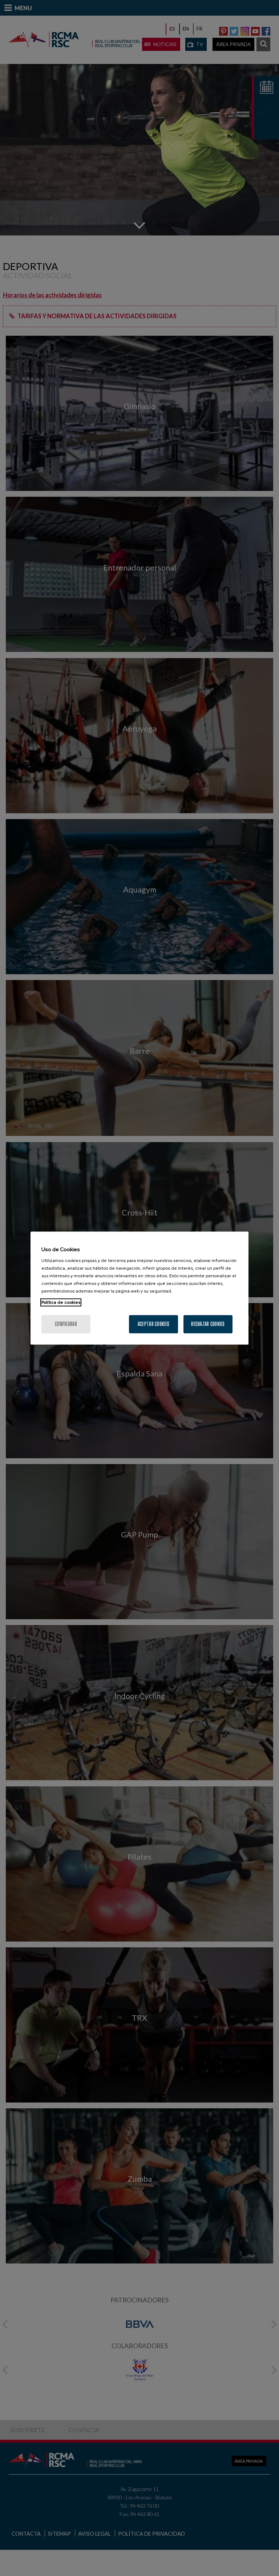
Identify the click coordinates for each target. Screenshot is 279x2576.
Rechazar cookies (208, 1324)
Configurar (66, 1324)
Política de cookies (61, 1302)
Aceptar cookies (153, 1324)
